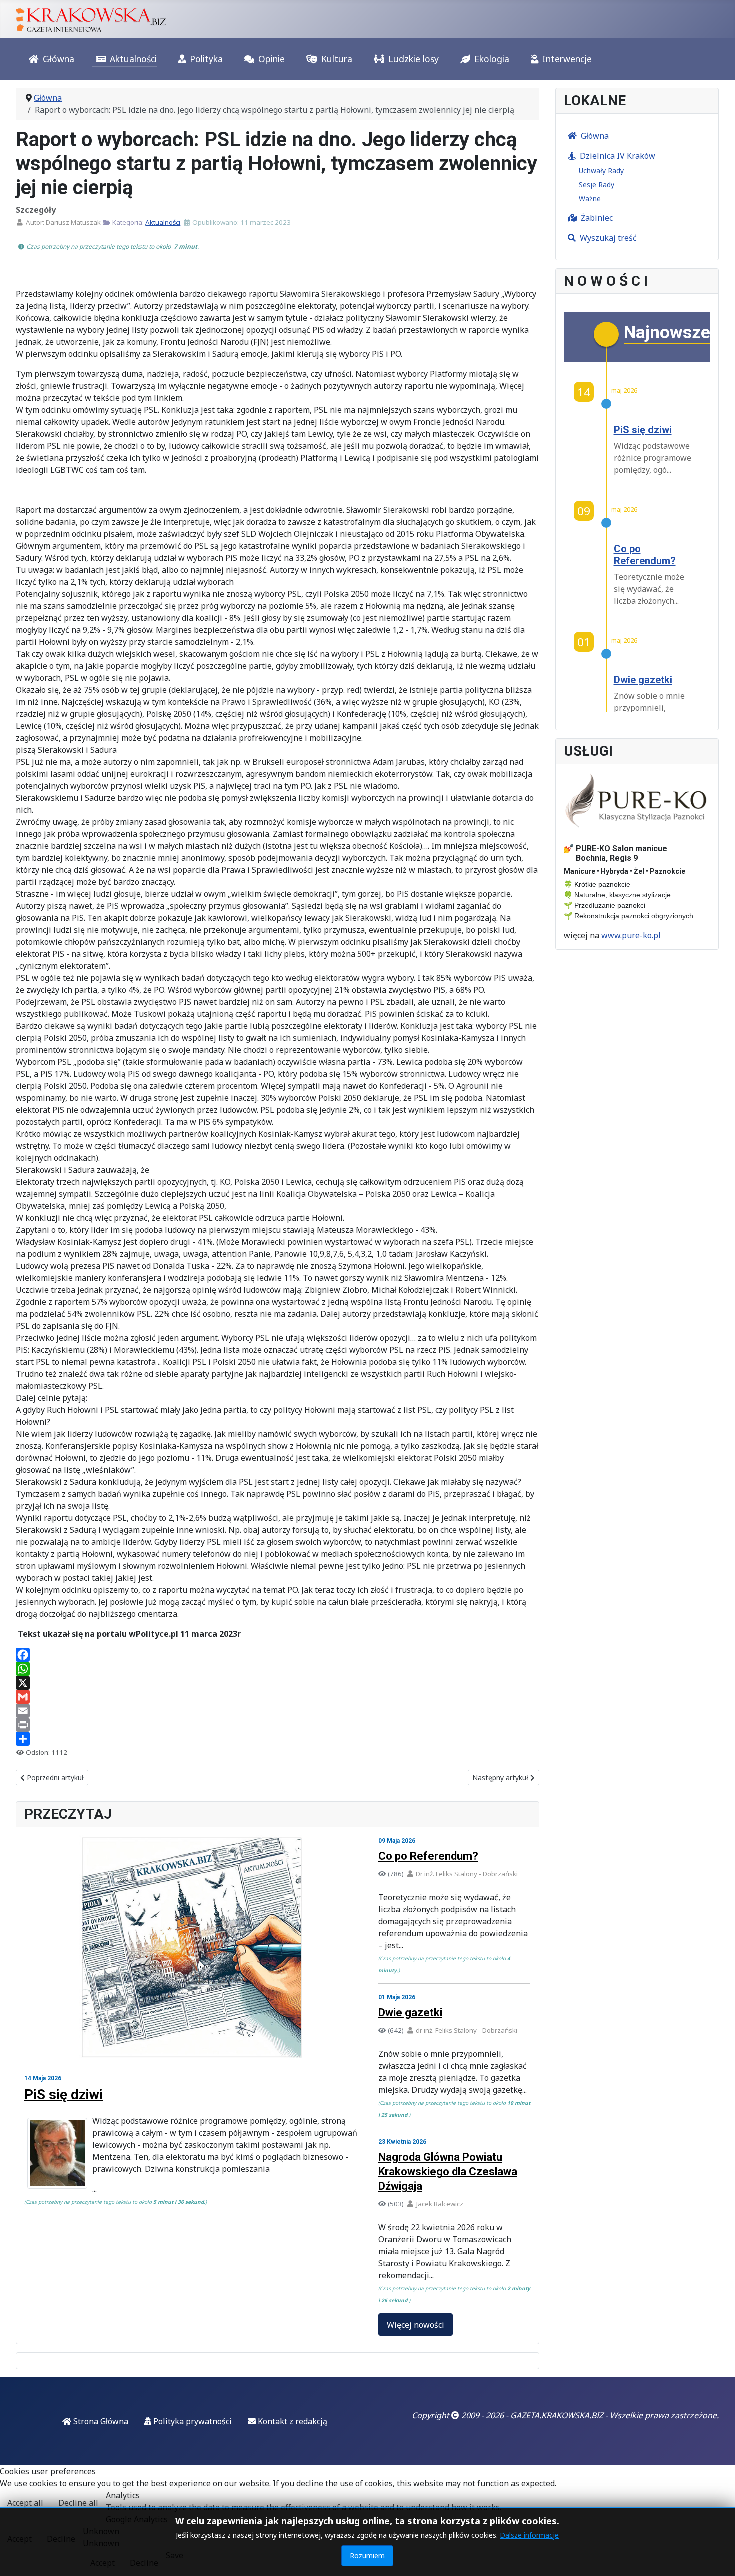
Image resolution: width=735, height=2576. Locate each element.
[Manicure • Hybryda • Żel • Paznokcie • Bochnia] (637, 801)
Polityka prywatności (192, 2421)
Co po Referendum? (428, 1856)
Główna (59, 59)
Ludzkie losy (414, 59)
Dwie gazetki (410, 2012)
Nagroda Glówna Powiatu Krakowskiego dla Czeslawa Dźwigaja (448, 2171)
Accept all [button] (25, 2503)
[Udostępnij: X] (278, 1683)
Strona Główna (100, 2421)
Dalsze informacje (529, 2535)
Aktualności (133, 59)
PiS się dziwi (64, 2094)
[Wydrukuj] (278, 1725)
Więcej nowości (416, 2325)
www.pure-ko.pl (631, 935)
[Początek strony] (717, 2558)
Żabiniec (597, 218)
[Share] (278, 1739)
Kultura (337, 59)
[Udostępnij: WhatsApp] (278, 1669)
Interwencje (567, 59)
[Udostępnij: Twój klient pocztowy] (278, 1711)
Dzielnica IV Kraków (618, 156)
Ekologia (492, 59)
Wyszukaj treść (608, 238)
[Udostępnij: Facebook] (278, 1655)
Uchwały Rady (601, 171)
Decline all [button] (78, 2503)
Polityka (206, 59)
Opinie (272, 59)
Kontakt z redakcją (292, 2421)
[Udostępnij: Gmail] (278, 1697)
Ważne (590, 199)
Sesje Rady (597, 185)
